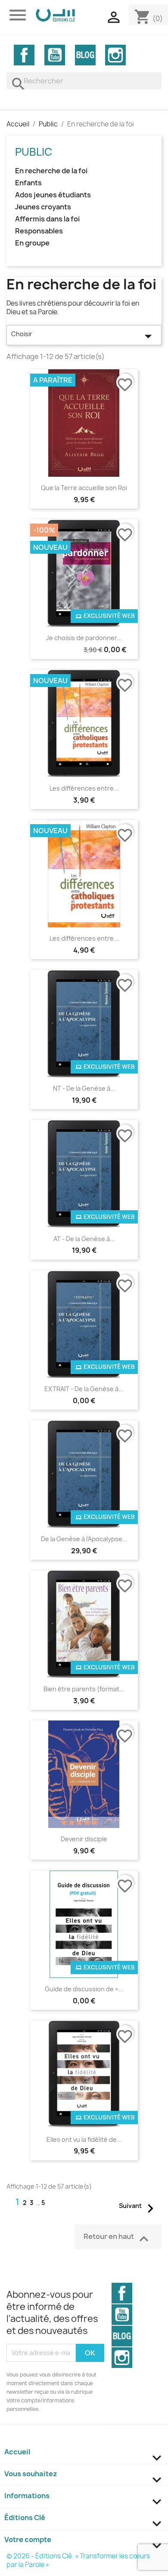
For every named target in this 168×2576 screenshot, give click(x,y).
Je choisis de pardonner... (84, 638)
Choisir (84, 336)
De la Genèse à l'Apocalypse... (84, 1539)
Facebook (24, 55)
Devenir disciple (84, 1839)
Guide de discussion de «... (84, 1989)
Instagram (115, 55)
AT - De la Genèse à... (84, 1239)
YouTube (55, 55)
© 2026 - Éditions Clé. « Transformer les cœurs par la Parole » (78, 2560)
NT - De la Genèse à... (84, 1088)
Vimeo (85, 55)
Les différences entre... (84, 788)
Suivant (139, 2207)
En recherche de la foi (51, 171)
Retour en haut (118, 2239)
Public (34, 152)
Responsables (39, 231)
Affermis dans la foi (47, 219)
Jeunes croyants (43, 207)
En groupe (32, 243)
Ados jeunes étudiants (53, 195)
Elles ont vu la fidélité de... (84, 2139)
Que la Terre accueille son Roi (84, 488)
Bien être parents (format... (84, 1689)
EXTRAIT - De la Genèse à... (84, 1389)
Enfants (28, 183)
